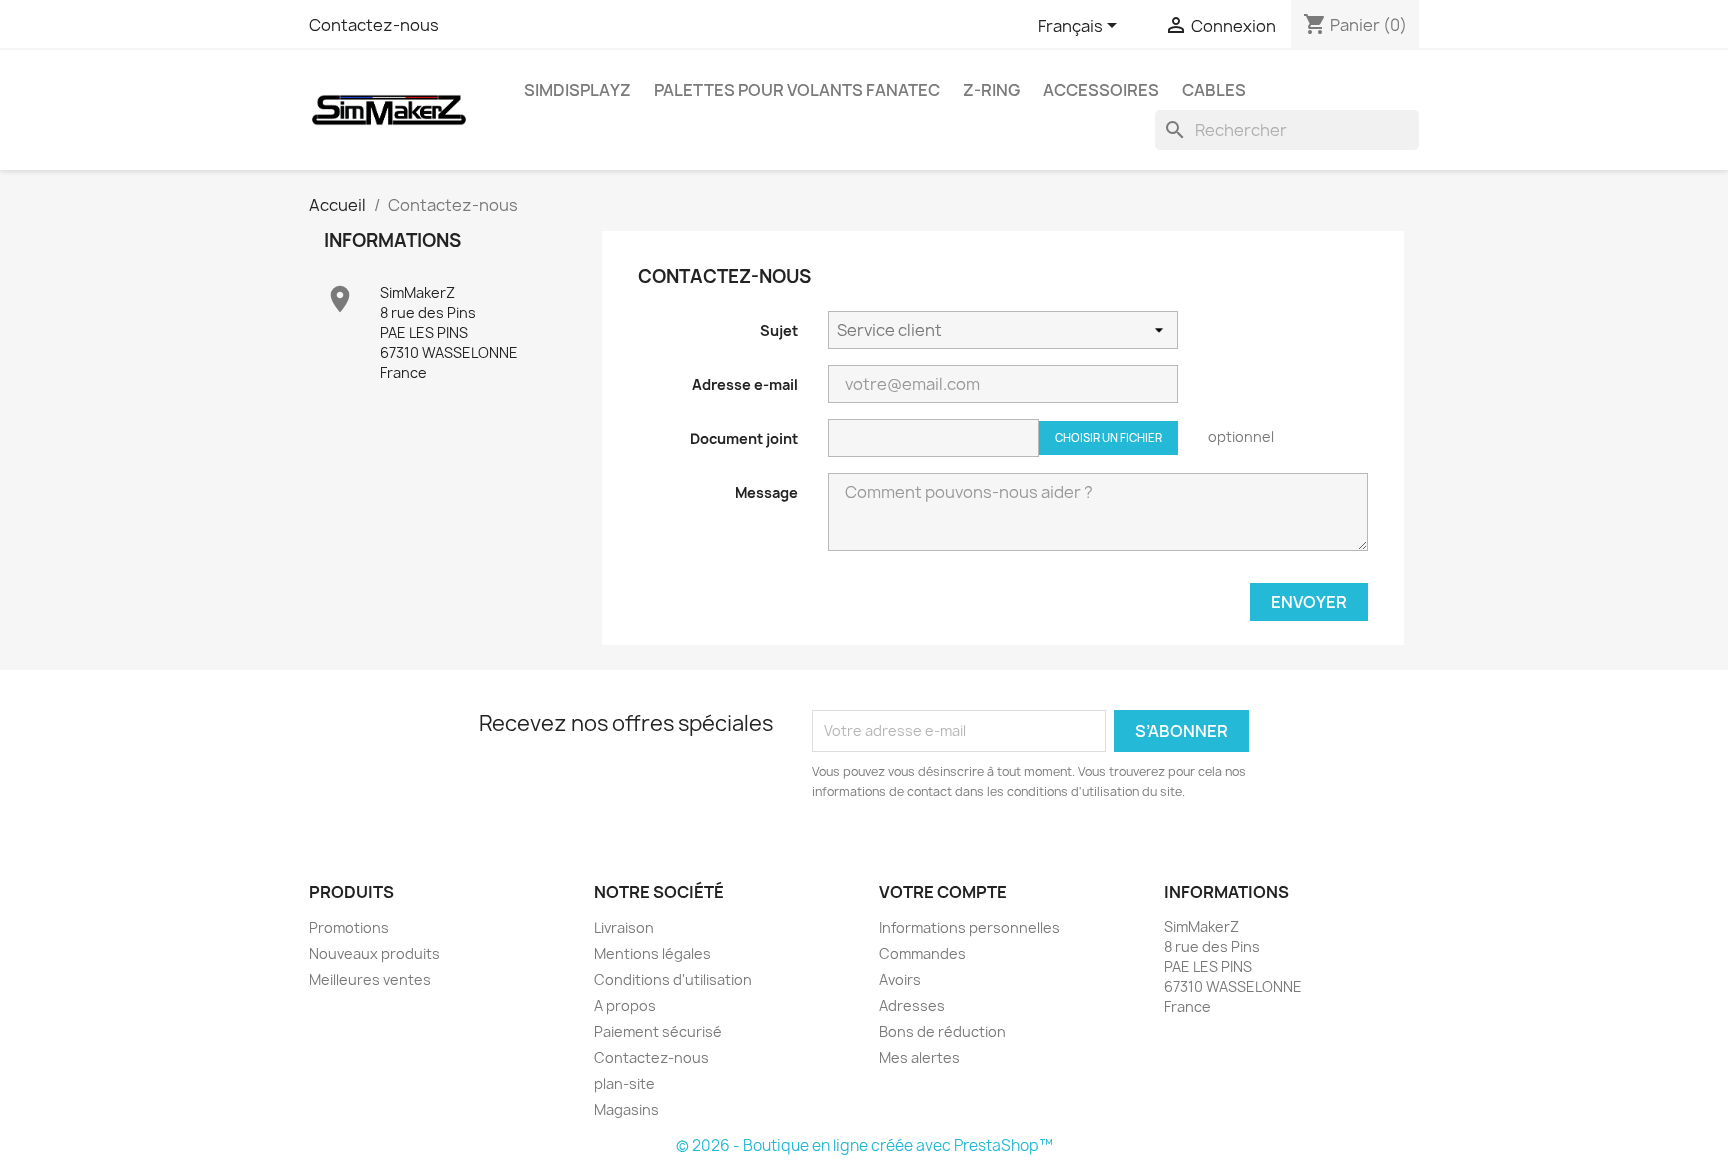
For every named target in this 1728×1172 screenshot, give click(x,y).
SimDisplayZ (577, 90)
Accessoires (1101, 90)
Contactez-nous (374, 25)
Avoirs (900, 979)
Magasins (626, 1109)
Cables (1214, 90)
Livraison (624, 927)
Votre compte (943, 892)
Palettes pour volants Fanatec (797, 90)
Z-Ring (991, 90)
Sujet (779, 330)
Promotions (349, 927)
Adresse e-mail (745, 384)
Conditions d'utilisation (673, 979)
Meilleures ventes (370, 979)
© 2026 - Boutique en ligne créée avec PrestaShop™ (864, 1145)
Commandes (922, 953)
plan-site (624, 1083)
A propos (625, 1005)
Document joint (744, 438)
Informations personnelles (969, 927)
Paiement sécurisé (658, 1031)
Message (766, 492)
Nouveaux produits (374, 953)
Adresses (912, 1005)
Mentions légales (652, 953)
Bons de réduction (942, 1031)
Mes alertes (919, 1057)
